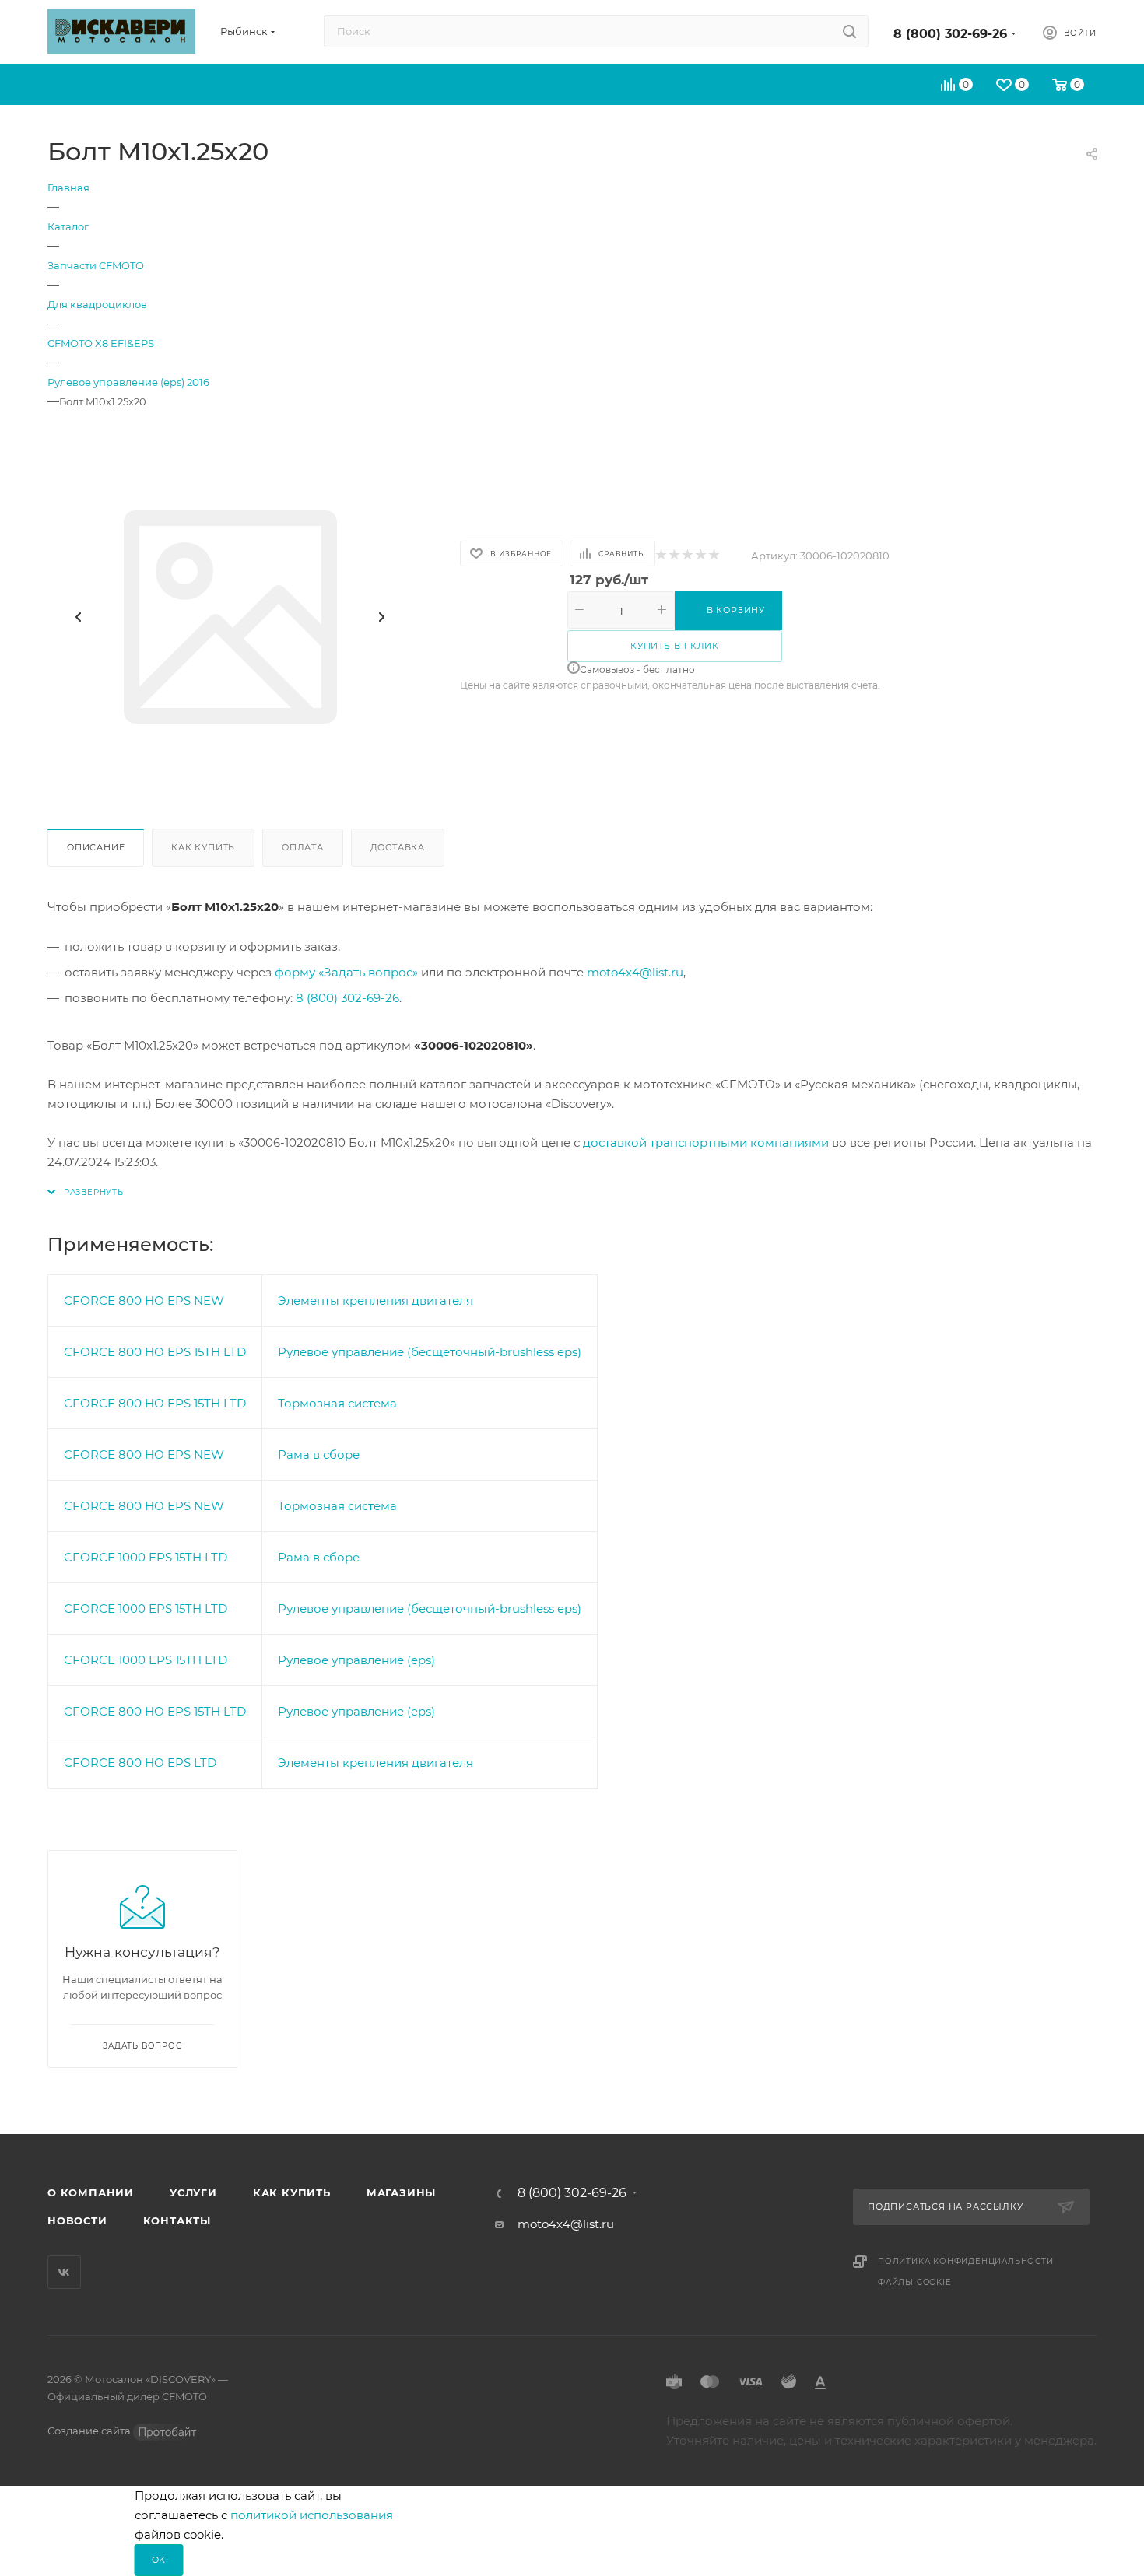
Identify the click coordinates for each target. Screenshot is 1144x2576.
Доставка (398, 847)
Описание (96, 847)
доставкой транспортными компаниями (706, 1143)
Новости (77, 2220)
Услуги (193, 2192)
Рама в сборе (319, 1454)
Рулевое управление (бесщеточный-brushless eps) (430, 1352)
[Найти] (849, 31)
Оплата (303, 847)
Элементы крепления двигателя (375, 1300)
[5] (713, 556)
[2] (674, 556)
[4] (700, 556)
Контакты (177, 2220)
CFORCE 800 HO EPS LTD (140, 1763)
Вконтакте (64, 2272)
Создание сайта (90, 2431)
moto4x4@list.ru (635, 972)
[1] (660, 556)
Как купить (203, 847)
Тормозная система (337, 1403)
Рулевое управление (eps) (356, 1660)
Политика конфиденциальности (966, 2261)
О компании (91, 2192)
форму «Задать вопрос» (346, 972)
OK (159, 2560)
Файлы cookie (915, 2282)
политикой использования (312, 2515)
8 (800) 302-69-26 (950, 34)
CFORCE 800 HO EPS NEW (144, 1300)
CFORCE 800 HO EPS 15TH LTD (155, 1352)
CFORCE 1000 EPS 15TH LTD (146, 1557)
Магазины (401, 2192)
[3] (687, 556)
